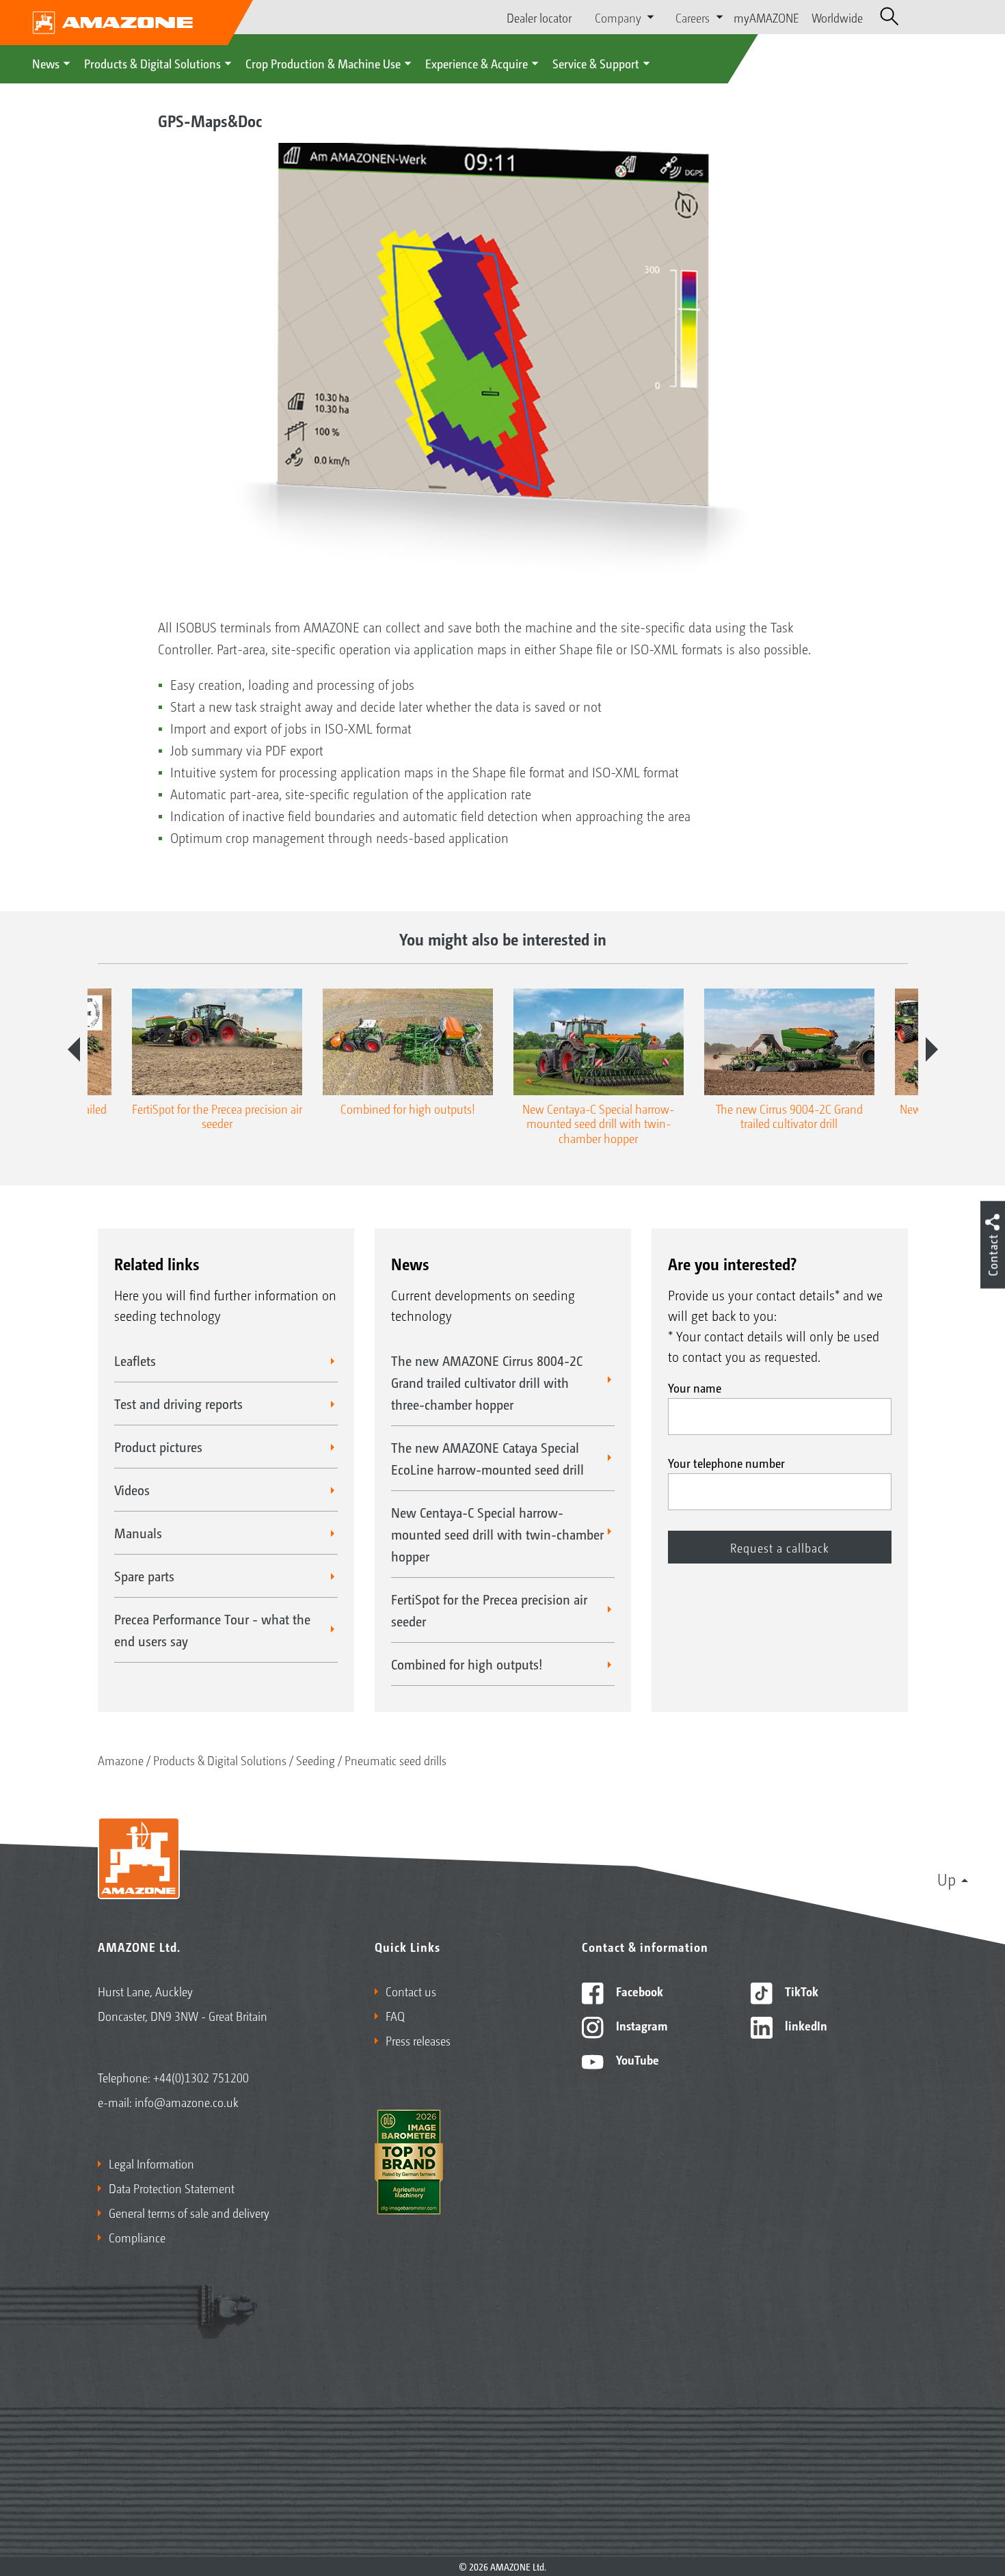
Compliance (137, 2237)
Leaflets (135, 1360)
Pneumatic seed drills (396, 1760)
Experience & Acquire (477, 63)
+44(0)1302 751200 (201, 2077)
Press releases (418, 2040)
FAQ (395, 2015)
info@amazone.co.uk (187, 2102)
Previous (74, 1049)
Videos (132, 1490)
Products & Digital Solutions (152, 63)
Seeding (316, 1760)
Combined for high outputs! (467, 1664)
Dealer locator (539, 17)
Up (947, 1879)
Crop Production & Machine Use (323, 63)
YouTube (636, 2059)
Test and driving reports (178, 1404)
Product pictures (158, 1447)
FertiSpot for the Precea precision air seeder (489, 1610)
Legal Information (151, 2163)
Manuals (138, 1533)
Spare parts (144, 1576)
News (46, 63)
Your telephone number (726, 1462)
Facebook (638, 1991)
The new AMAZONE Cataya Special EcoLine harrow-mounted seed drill (487, 1458)
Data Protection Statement (172, 2188)
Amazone (121, 1760)
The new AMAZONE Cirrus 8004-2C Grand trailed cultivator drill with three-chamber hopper (487, 1382)
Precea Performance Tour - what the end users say (212, 1630)
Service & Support (596, 63)
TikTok (800, 1991)
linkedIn (805, 2025)
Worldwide (837, 17)
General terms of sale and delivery (189, 2212)
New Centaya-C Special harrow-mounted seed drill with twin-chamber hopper (497, 1534)
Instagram (640, 2025)
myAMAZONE (766, 17)
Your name (695, 1387)
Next (932, 1049)
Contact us (411, 1991)
